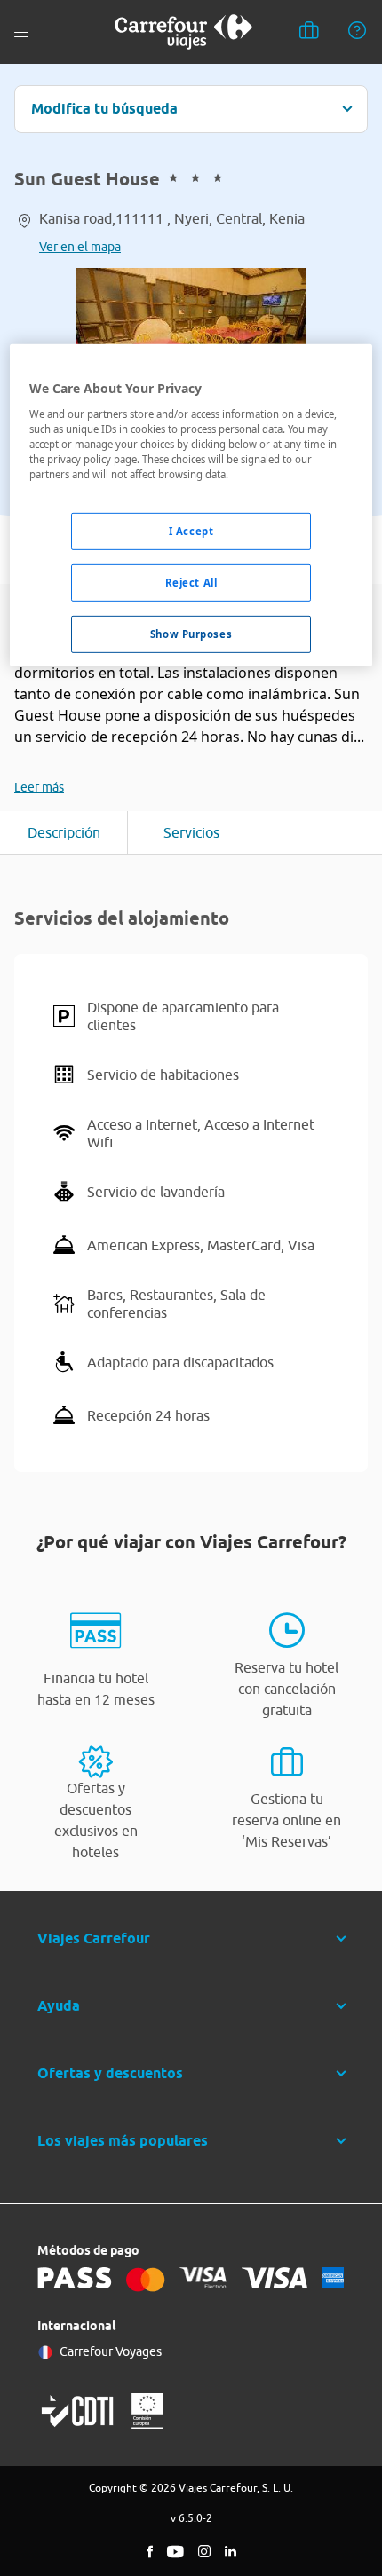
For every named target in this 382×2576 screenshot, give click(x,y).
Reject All (191, 583)
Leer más (39, 787)
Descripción (64, 832)
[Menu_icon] (21, 32)
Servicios (191, 832)
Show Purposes (191, 634)
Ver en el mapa (80, 247)
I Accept (191, 531)
